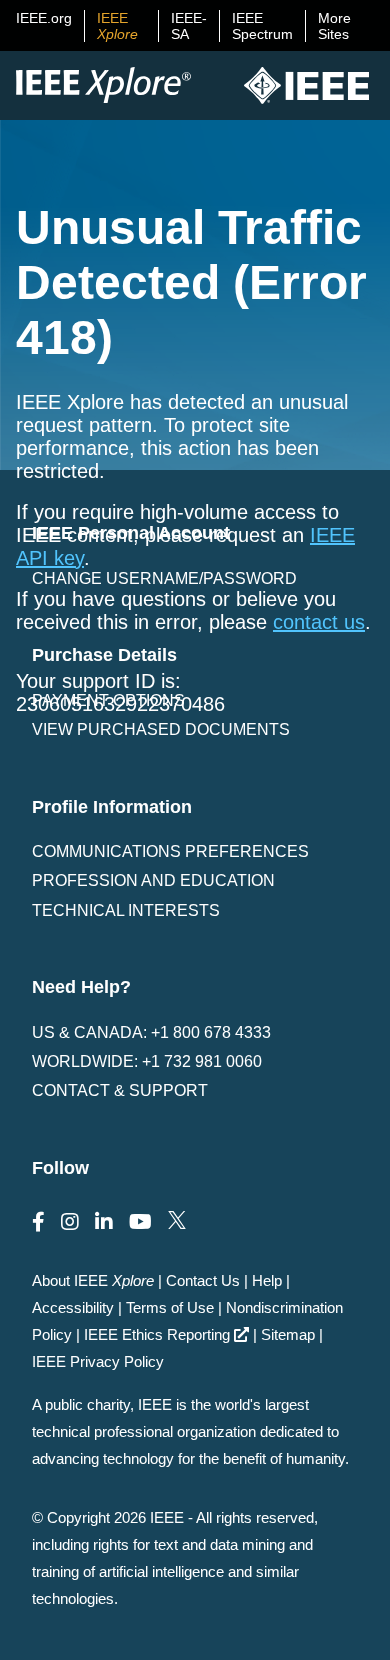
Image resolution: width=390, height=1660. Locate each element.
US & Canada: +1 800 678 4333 (151, 1032)
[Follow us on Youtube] (140, 1222)
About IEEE (93, 1280)
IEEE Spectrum (262, 26)
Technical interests (126, 910)
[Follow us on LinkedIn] (104, 1222)
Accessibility (73, 1307)
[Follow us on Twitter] (177, 1222)
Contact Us (203, 1280)
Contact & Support (120, 1090)
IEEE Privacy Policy (98, 1361)
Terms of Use (170, 1307)
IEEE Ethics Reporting (157, 1334)
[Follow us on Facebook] (38, 1222)
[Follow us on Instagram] (70, 1222)
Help (267, 1280)
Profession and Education (153, 880)
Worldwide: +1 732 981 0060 (147, 1061)
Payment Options (108, 700)
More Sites (334, 26)
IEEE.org (44, 18)
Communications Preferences (170, 851)
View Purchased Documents (161, 729)
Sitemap (288, 1334)
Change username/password (164, 578)
